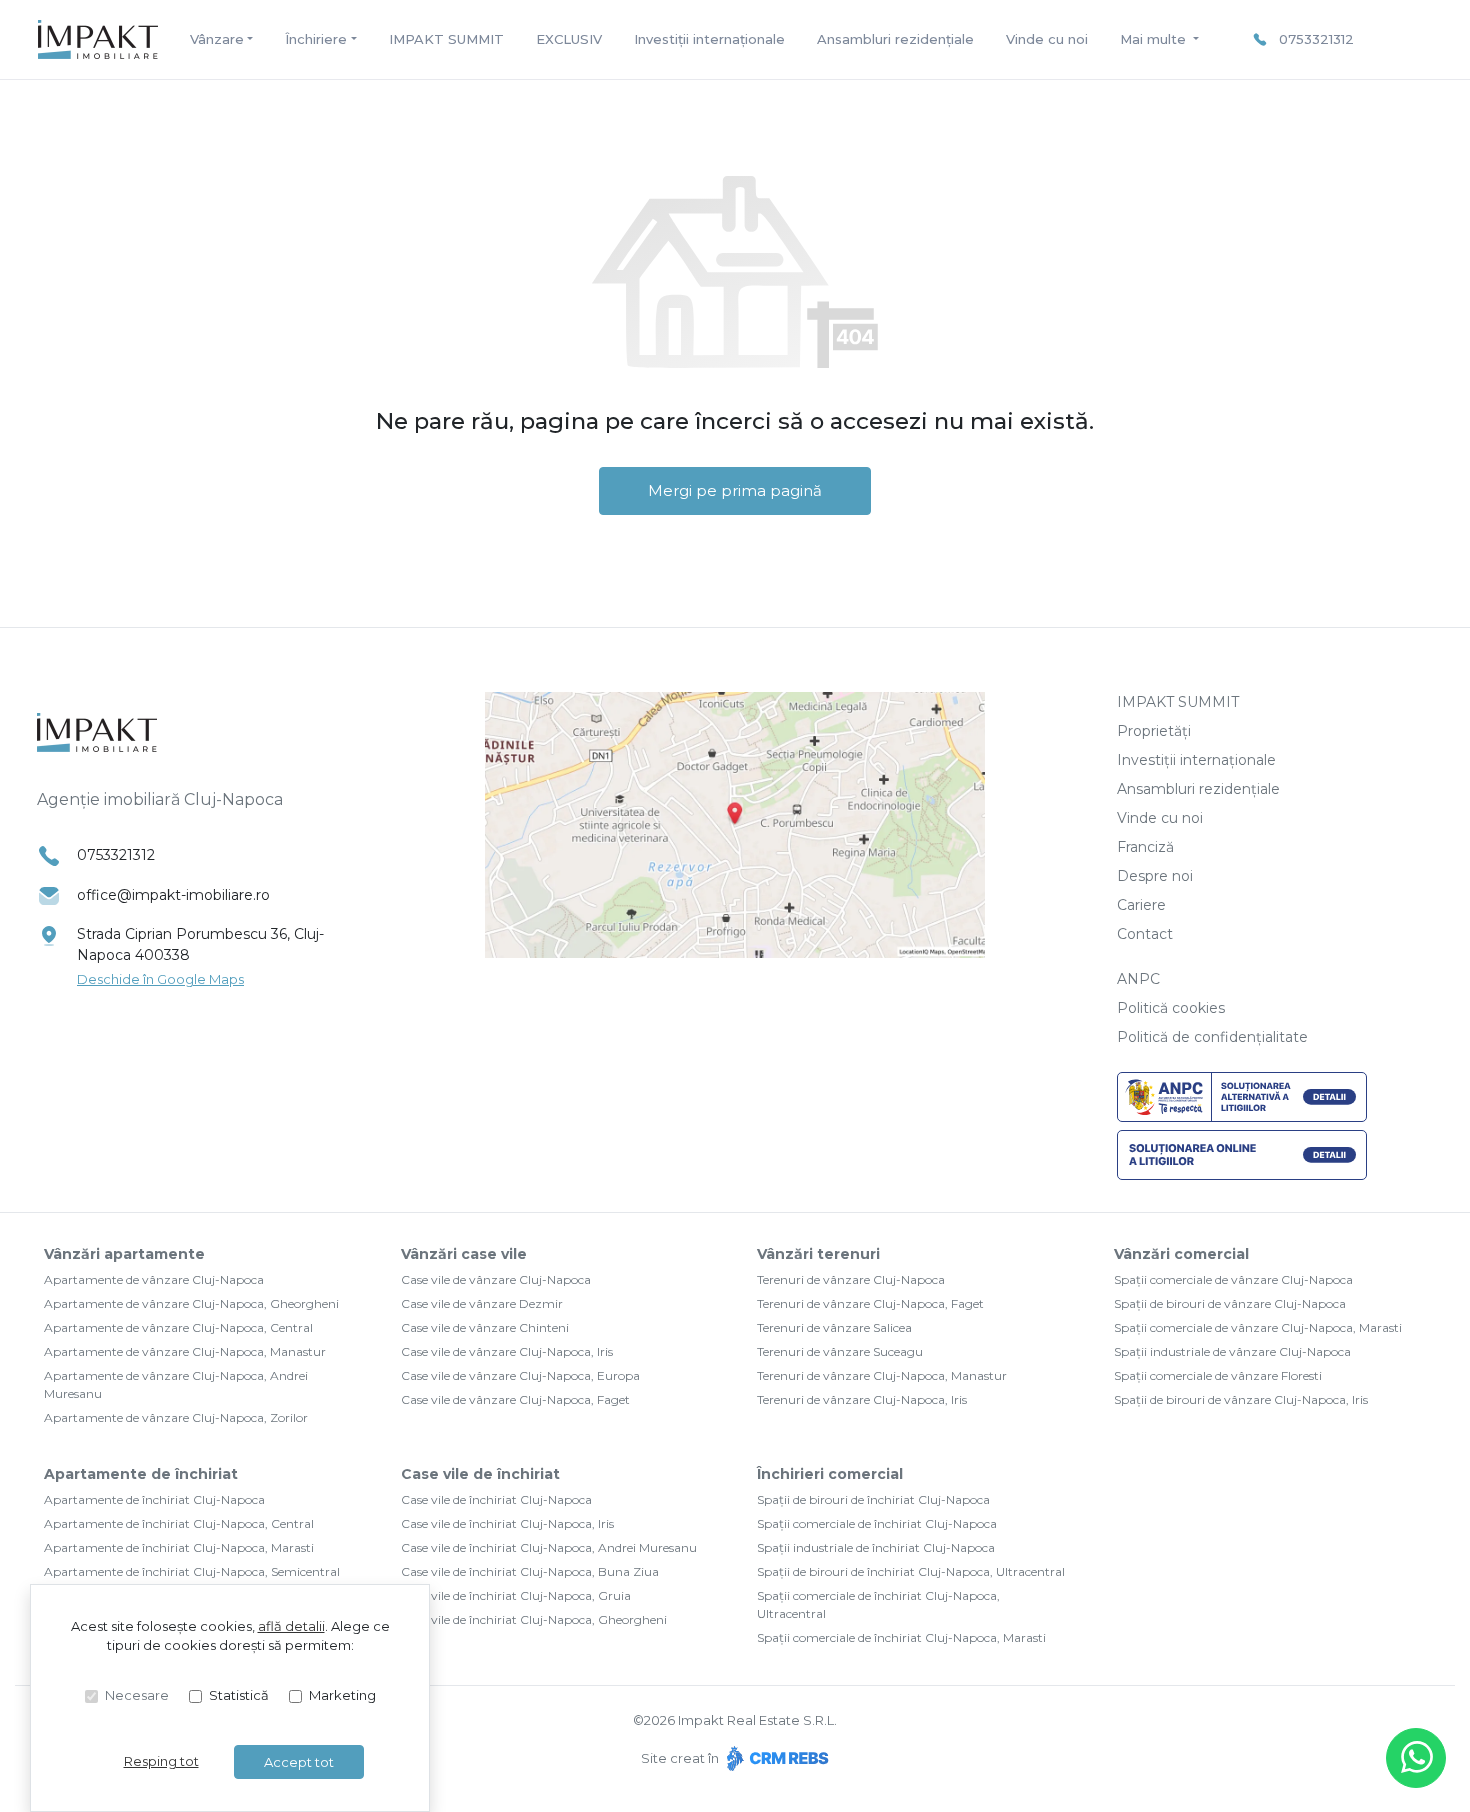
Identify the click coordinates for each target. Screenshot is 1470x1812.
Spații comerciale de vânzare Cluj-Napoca (1233, 1279)
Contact (1145, 934)
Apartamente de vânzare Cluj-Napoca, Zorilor (176, 1417)
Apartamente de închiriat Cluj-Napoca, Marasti (179, 1547)
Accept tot (299, 1762)
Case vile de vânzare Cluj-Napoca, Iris (507, 1351)
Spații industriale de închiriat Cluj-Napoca (876, 1547)
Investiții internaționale (709, 39)
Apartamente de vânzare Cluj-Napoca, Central (178, 1327)
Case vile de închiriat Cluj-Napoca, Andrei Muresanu (549, 1547)
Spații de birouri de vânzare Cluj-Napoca (1230, 1303)
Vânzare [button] (217, 39)
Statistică (239, 1695)
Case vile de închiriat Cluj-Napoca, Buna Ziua (530, 1571)
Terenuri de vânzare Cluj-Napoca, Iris (862, 1399)
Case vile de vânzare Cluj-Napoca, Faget (515, 1399)
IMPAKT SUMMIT (446, 39)
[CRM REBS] (775, 1758)
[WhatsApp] (1416, 1758)
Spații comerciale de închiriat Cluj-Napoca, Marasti (901, 1637)
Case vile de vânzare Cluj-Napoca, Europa (520, 1375)
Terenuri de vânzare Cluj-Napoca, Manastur (882, 1375)
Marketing (342, 1695)
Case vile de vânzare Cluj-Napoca (496, 1279)
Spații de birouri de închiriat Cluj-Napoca (873, 1499)
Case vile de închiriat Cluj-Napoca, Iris (507, 1523)
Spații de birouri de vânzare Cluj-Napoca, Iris (1241, 1399)
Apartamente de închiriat (141, 1474)
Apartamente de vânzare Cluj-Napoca (154, 1279)
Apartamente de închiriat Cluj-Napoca (154, 1499)
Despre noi (1155, 876)
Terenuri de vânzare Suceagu (840, 1351)
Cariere (1141, 905)
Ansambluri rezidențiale (895, 39)
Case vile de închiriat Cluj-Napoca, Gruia (516, 1595)
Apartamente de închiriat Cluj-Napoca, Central (179, 1523)
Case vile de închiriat (480, 1474)
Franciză (1145, 847)
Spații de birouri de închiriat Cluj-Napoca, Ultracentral (911, 1571)
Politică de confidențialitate (1212, 1037)
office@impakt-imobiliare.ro (173, 895)
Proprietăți (1154, 731)
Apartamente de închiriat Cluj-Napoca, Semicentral (192, 1571)
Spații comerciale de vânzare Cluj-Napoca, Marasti (1258, 1327)
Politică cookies (1171, 1008)
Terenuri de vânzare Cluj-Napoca (851, 1279)
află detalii (291, 1626)
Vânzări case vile (464, 1254)
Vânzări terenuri (818, 1254)
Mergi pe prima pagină (735, 490)
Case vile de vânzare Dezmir (482, 1303)
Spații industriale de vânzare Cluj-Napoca (1232, 1351)
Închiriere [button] (316, 39)
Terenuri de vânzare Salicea (834, 1327)
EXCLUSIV (569, 39)
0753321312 (1316, 39)
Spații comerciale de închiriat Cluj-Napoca (877, 1523)
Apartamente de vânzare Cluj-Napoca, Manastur (185, 1351)
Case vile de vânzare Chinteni (485, 1327)
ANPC (1138, 979)
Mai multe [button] (1155, 39)
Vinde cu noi (1047, 39)
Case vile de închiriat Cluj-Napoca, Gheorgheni (534, 1619)
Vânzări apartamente (124, 1254)
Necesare (137, 1695)
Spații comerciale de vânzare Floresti (1218, 1375)
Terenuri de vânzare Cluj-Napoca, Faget (870, 1303)
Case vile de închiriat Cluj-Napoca (496, 1499)
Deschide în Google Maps (160, 979)
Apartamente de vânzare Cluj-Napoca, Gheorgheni (191, 1303)
